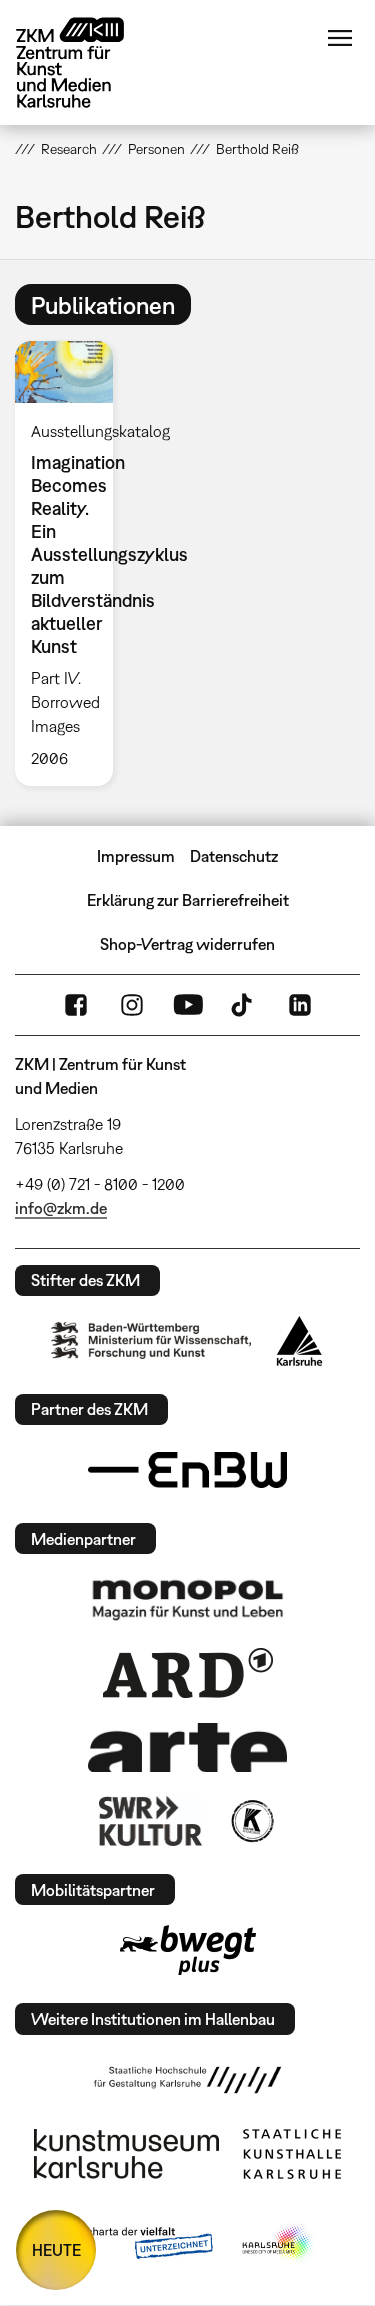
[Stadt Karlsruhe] (299, 1341)
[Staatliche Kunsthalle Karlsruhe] (292, 2154)
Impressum (136, 856)
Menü (340, 38)
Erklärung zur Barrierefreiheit (188, 900)
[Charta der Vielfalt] (135, 2244)
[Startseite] (85, 62)
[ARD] (188, 1673)
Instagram (132, 1005)
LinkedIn (300, 1005)
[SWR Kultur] (151, 1821)
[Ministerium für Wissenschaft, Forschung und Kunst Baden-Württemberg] (151, 1340)
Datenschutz (234, 856)
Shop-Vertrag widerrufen (187, 944)
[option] (72, 563)
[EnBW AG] (188, 1470)
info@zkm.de (61, 1208)
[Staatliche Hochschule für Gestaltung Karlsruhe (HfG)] (188, 2080)
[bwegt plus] (188, 1950)
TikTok (244, 1005)
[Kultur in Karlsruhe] (251, 1821)
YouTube (188, 1005)
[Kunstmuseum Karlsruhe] (126, 2154)
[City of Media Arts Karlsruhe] (278, 2244)
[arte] (188, 1747)
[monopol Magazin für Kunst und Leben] (188, 1599)
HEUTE (56, 2250)
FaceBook (76, 1005)
